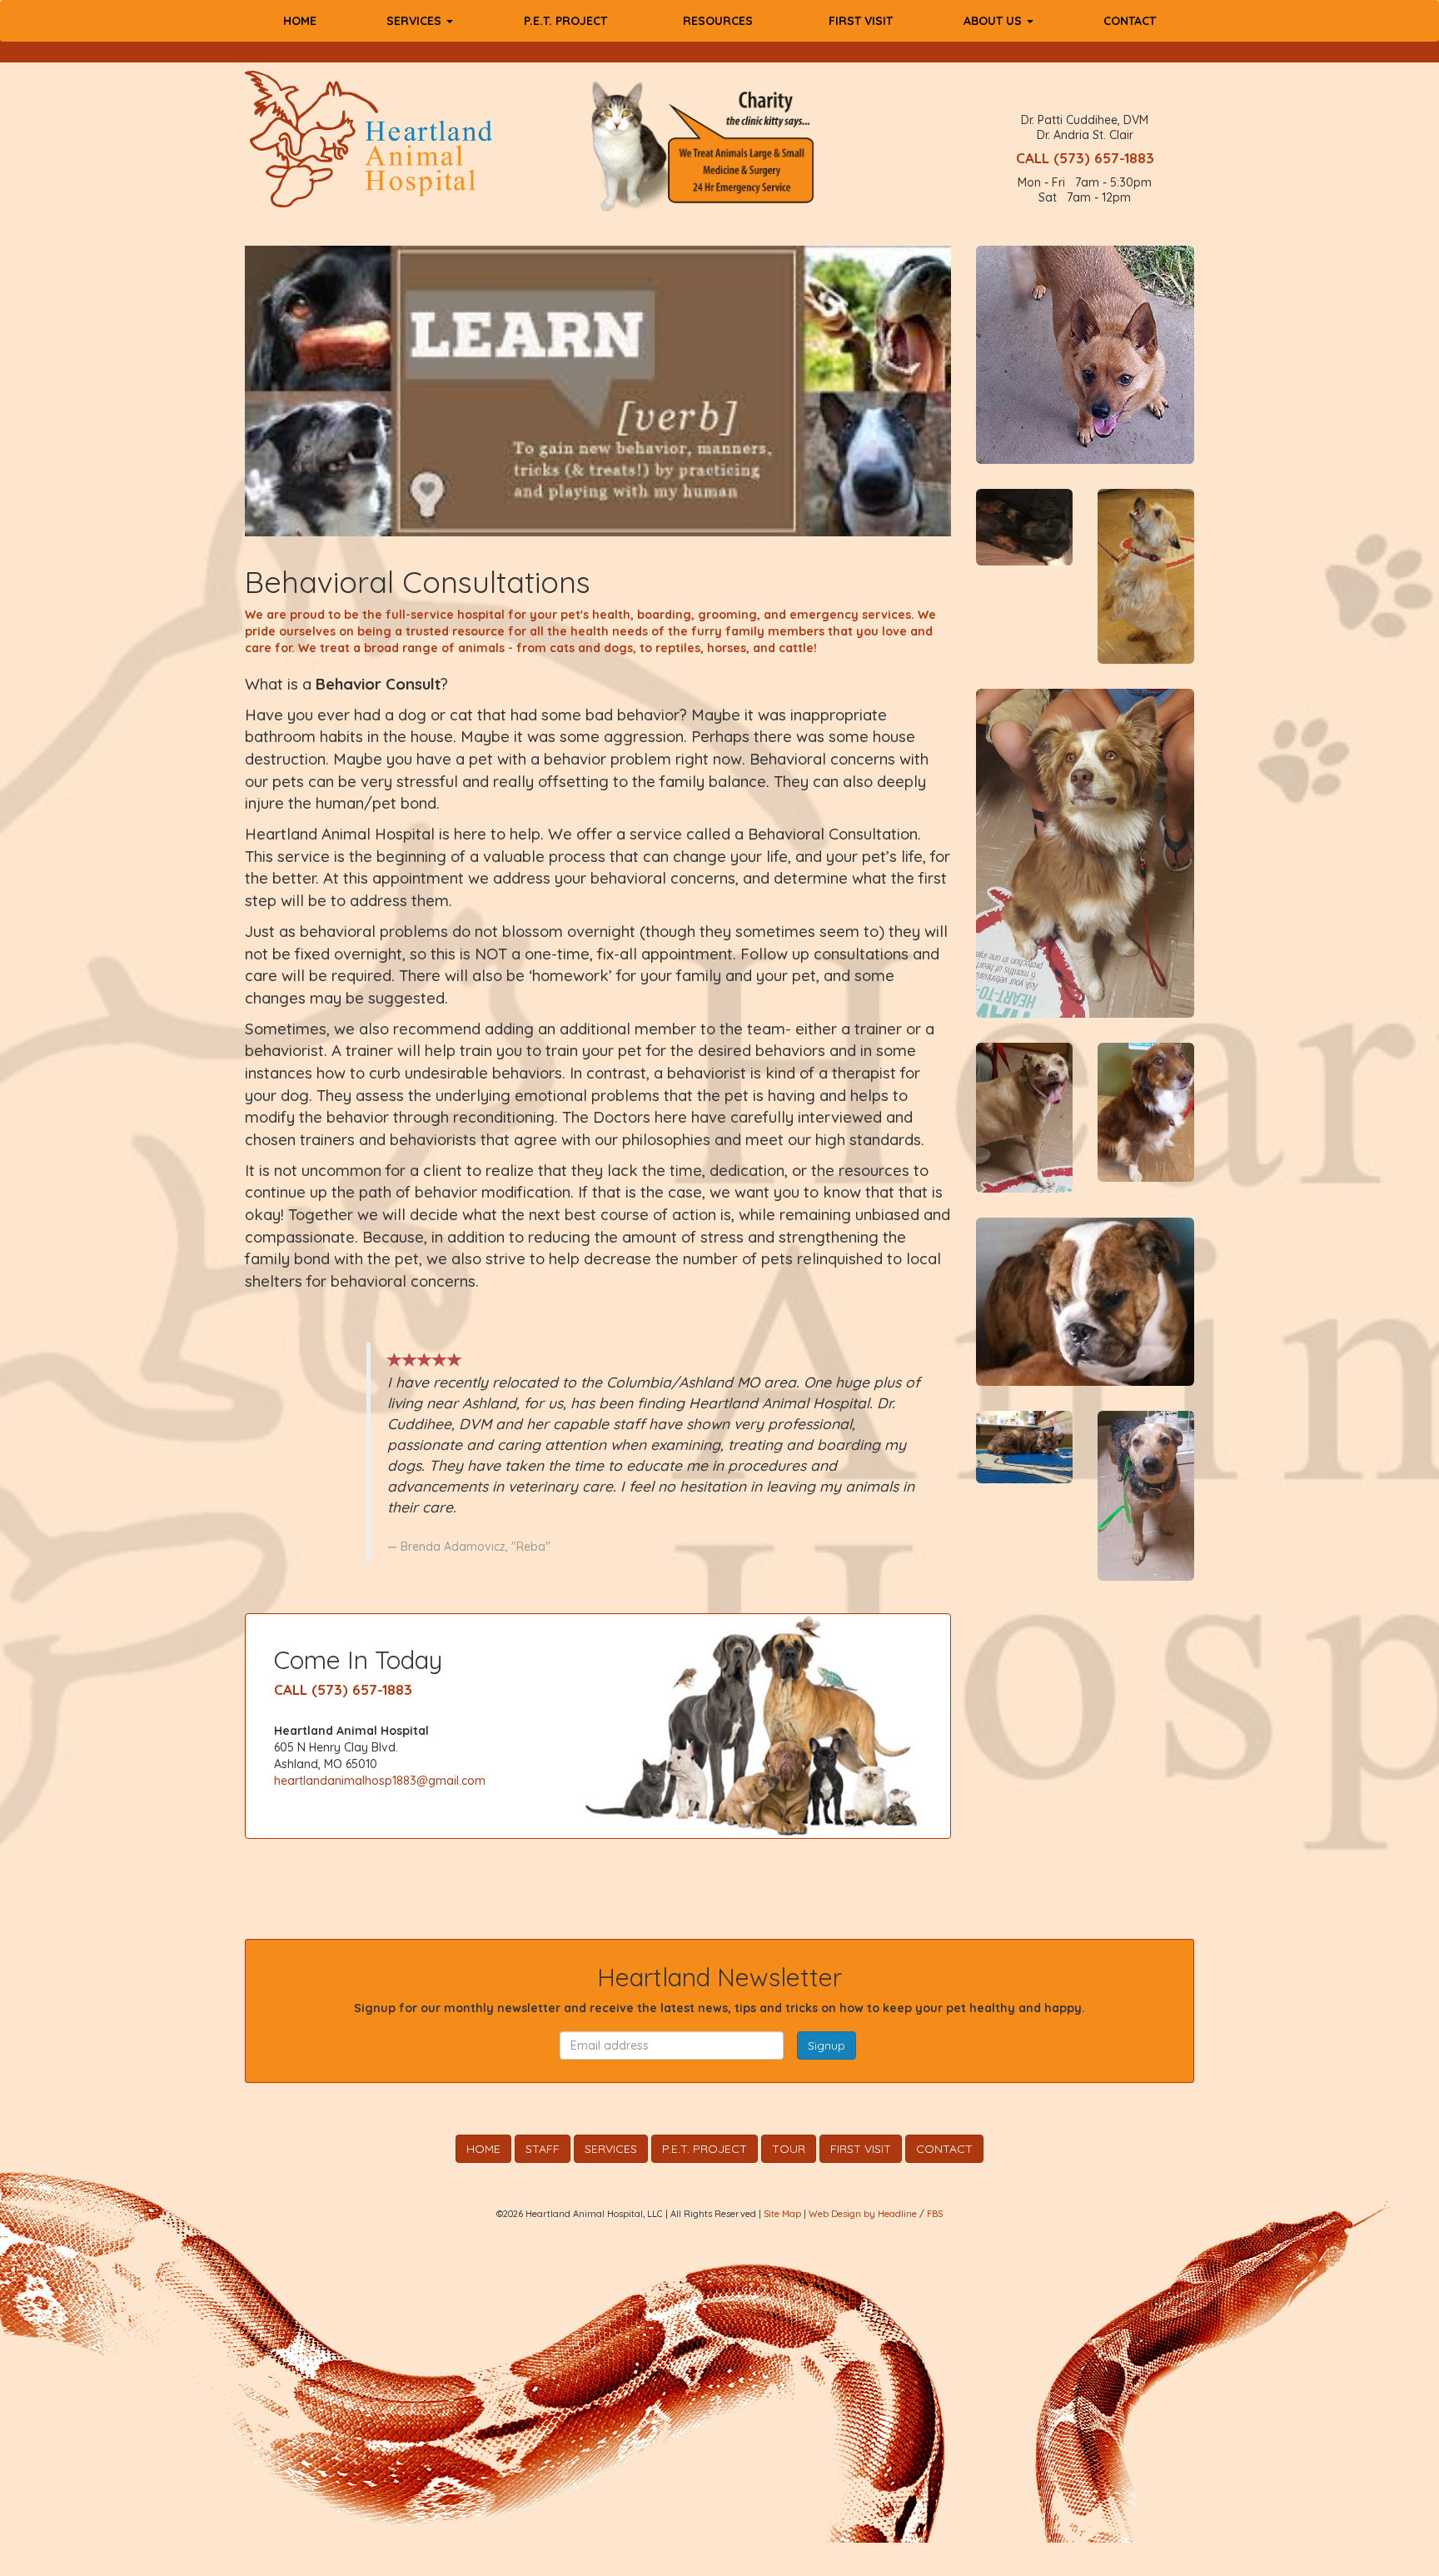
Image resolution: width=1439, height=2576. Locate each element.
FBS (935, 2214)
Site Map (782, 2214)
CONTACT (1130, 21)
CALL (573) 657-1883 (1085, 158)
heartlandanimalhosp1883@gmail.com (380, 1781)
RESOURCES (718, 21)
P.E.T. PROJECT (565, 21)
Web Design (835, 2214)
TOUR (789, 2149)
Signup (827, 2045)
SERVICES (416, 21)
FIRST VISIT (861, 21)
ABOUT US (994, 21)
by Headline (890, 2214)
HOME (300, 21)
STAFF (543, 2149)
